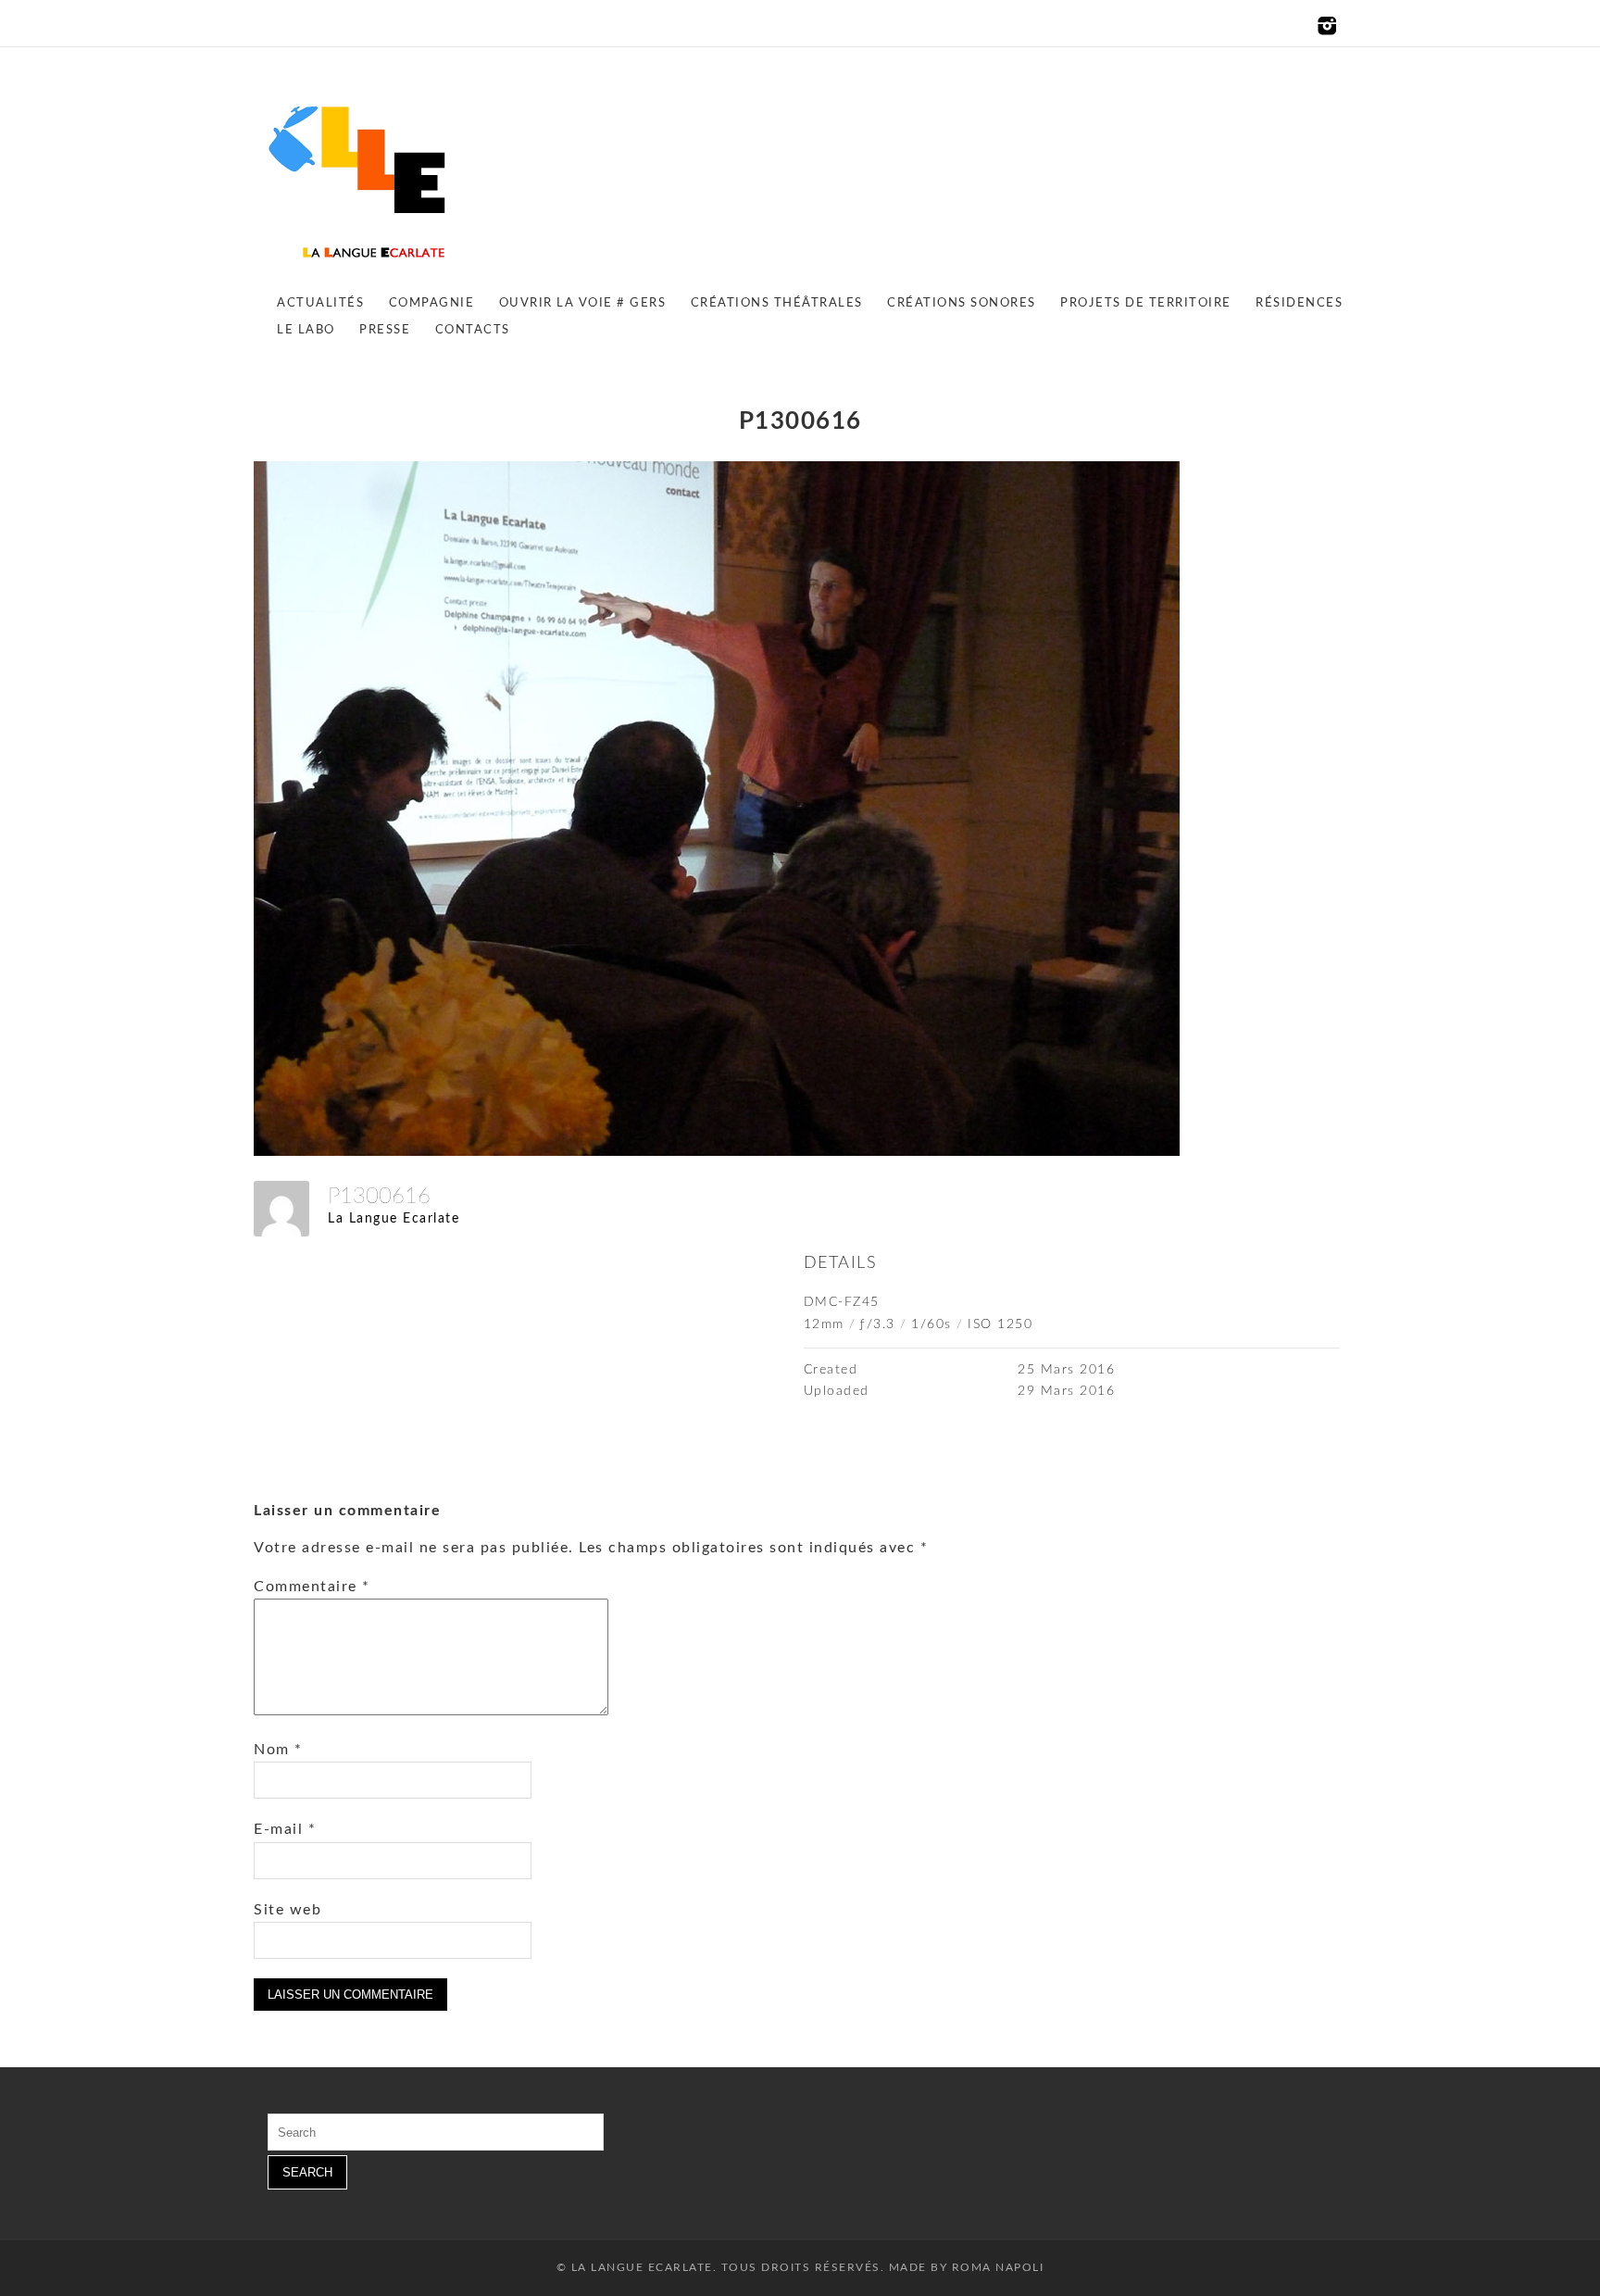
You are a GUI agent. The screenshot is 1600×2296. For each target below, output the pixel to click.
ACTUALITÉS (320, 303)
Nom (278, 1750)
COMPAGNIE (432, 303)
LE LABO (306, 330)
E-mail (285, 1829)
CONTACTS (473, 330)
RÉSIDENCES (1299, 303)
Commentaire (312, 1587)
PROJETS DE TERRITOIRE (1146, 303)
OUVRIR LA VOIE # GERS (583, 303)
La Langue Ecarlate (394, 1219)
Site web (287, 1910)
